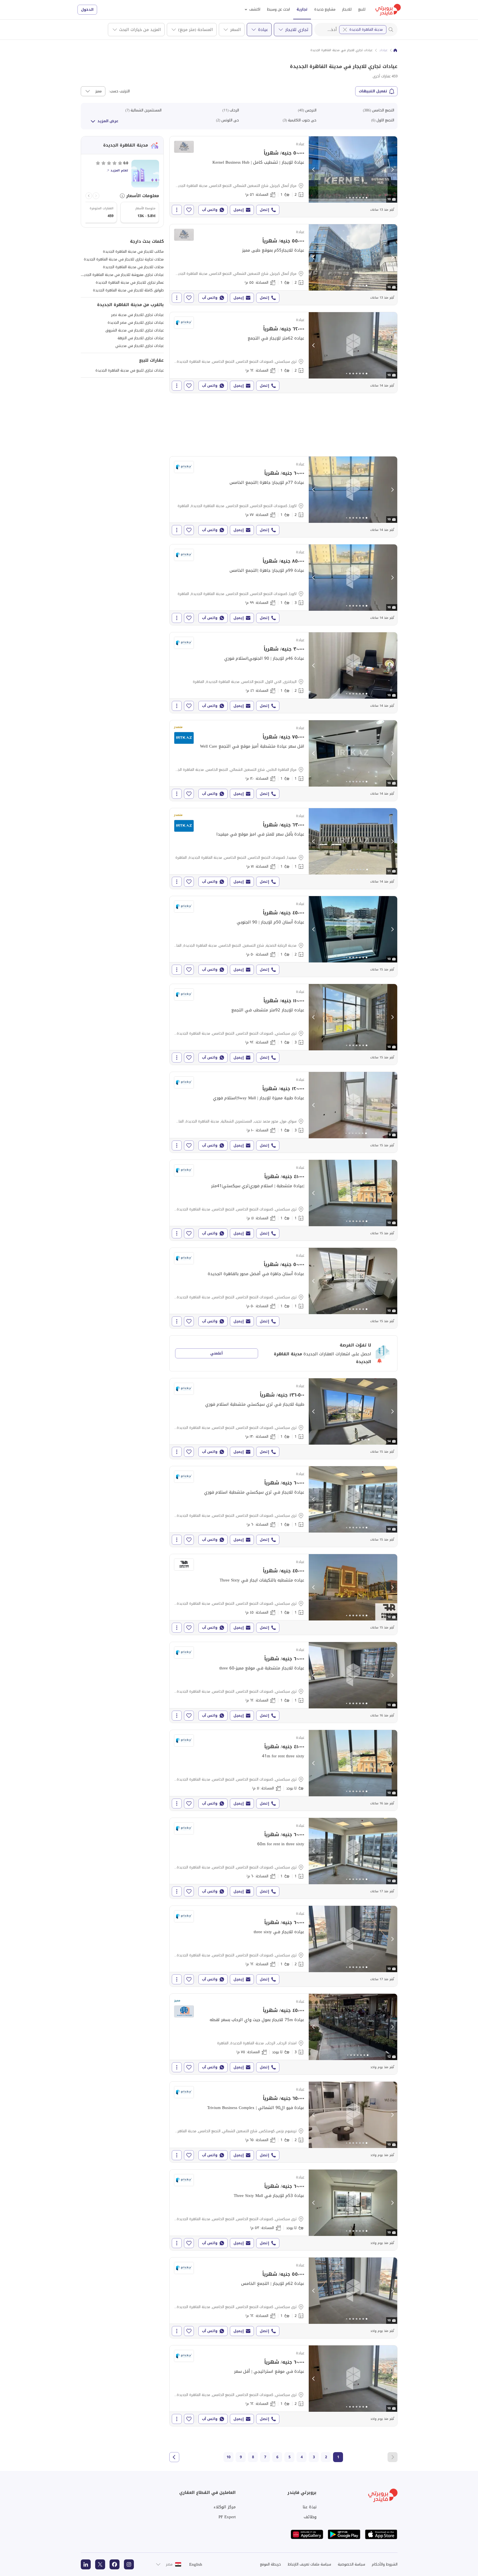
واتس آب (210, 210)
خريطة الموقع (271, 2564)
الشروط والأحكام (385, 2564)
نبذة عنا (310, 2507)
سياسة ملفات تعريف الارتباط (309, 2564)
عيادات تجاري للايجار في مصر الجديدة (136, 323)
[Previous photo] (314, 169)
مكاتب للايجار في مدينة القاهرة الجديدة (133, 251)
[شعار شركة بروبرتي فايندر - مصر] (388, 10)
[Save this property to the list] (189, 210)
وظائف (310, 2517)
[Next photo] (392, 169)
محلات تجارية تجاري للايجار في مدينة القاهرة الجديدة (124, 259)
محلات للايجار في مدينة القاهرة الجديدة (133, 267)
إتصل (264, 210)
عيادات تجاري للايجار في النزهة (141, 338)
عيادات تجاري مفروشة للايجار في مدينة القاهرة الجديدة (122, 275)
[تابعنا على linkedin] (86, 2564)
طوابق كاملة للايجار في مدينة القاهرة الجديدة (128, 290)
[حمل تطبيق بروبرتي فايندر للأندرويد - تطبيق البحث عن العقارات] (344, 2534)
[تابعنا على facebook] (115, 2564)
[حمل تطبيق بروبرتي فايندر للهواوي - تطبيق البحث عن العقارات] (307, 2534)
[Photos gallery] (353, 169)
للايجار (347, 9)
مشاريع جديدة (325, 9)
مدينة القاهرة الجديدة (366, 29)
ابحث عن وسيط (278, 9)
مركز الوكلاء (225, 2507)
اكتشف (255, 9)
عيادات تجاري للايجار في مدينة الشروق (135, 330)
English (196, 2564)
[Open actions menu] (177, 210)
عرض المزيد (108, 121)
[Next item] (89, 196)
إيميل (239, 210)
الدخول (87, 10)
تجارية (302, 9)
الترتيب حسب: (119, 91)
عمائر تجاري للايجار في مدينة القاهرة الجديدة (130, 282)
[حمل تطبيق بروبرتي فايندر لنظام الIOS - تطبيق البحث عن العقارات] (381, 2534)
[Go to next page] (174, 2457)
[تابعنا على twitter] (100, 2564)
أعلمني (216, 1353)
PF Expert (227, 2517)
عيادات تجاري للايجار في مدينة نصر (137, 315)
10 (228, 2457)
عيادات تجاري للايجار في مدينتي (140, 346)
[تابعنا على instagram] (129, 2564)
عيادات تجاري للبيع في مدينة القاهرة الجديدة (130, 370)
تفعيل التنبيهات (373, 91)
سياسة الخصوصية (351, 2564)
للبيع (362, 9)
